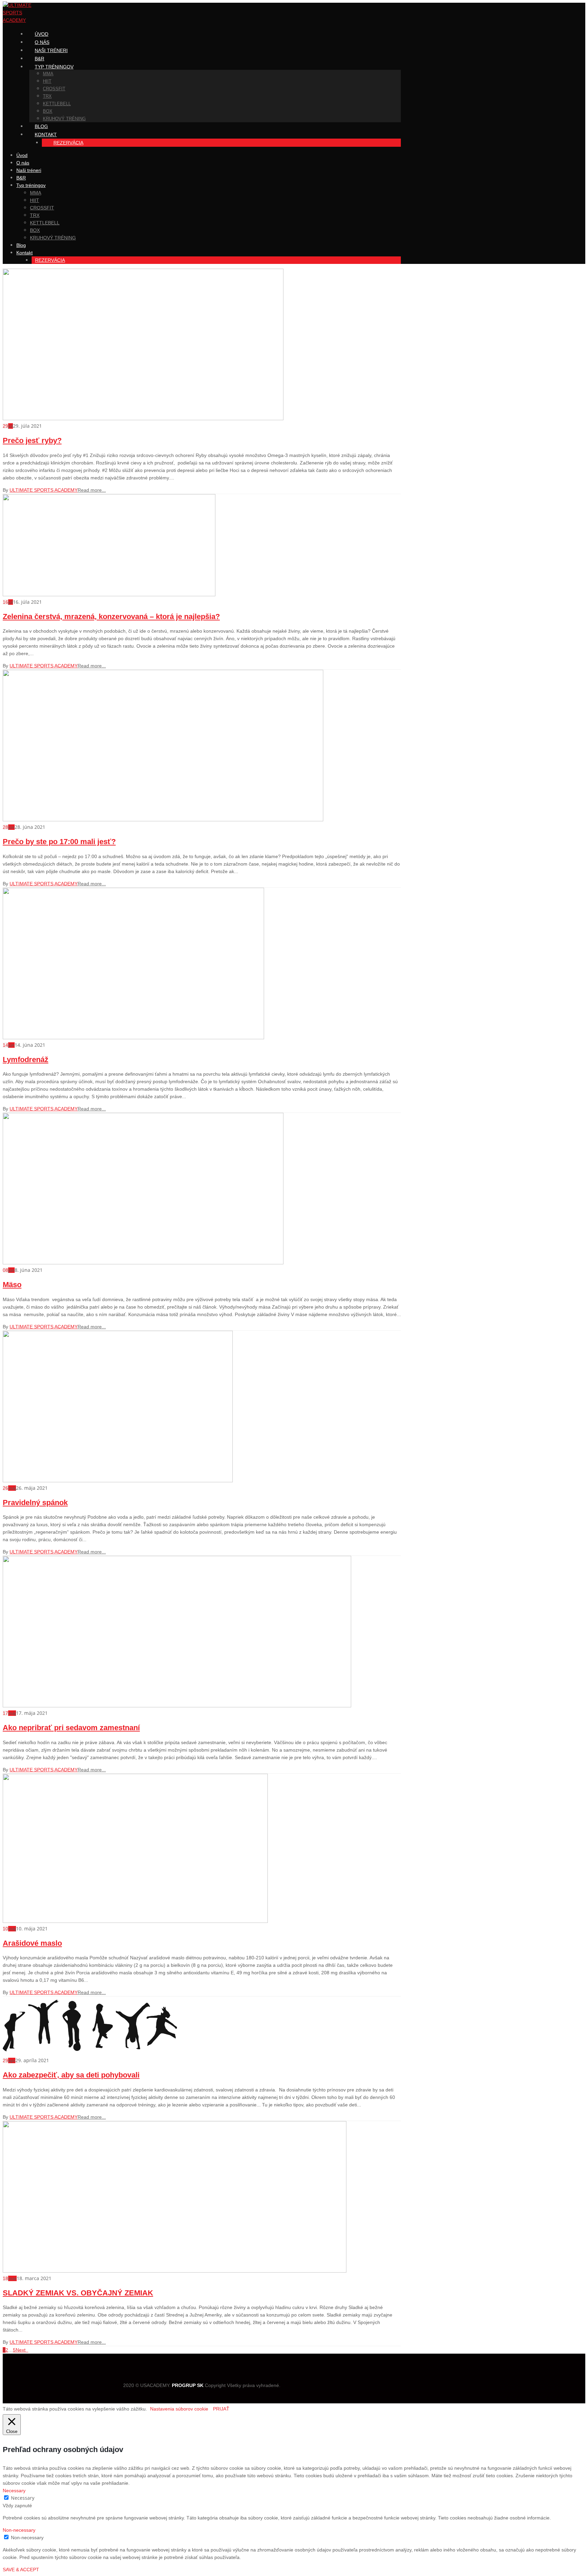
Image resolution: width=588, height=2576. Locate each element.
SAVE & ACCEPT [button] (21, 2570)
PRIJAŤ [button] (221, 2409)
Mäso (12, 1285)
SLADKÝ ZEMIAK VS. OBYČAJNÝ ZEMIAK (78, 2293)
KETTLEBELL (57, 104)
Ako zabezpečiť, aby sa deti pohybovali (71, 2075)
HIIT (47, 81)
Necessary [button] (14, 2491)
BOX (48, 111)
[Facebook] (208, 2373)
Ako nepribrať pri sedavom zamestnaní (71, 1728)
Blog (21, 245)
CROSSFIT (54, 89)
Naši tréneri (51, 50)
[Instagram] (196, 2373)
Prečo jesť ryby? (32, 440)
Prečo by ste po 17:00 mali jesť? (59, 842)
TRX (47, 96)
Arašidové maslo (32, 1943)
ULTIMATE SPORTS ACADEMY (44, 490)
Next (22, 2350)
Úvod (22, 155)
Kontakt (46, 135)
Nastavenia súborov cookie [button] (179, 2409)
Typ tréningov (54, 67)
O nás (23, 163)
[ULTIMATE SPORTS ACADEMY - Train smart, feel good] (24, 20)
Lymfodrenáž (26, 1060)
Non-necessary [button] (19, 2530)
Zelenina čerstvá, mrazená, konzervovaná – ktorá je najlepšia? (111, 617)
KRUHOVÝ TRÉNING (64, 119)
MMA (48, 74)
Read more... (92, 490)
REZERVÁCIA (68, 143)
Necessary (23, 2498)
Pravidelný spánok (35, 1503)
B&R (21, 178)
